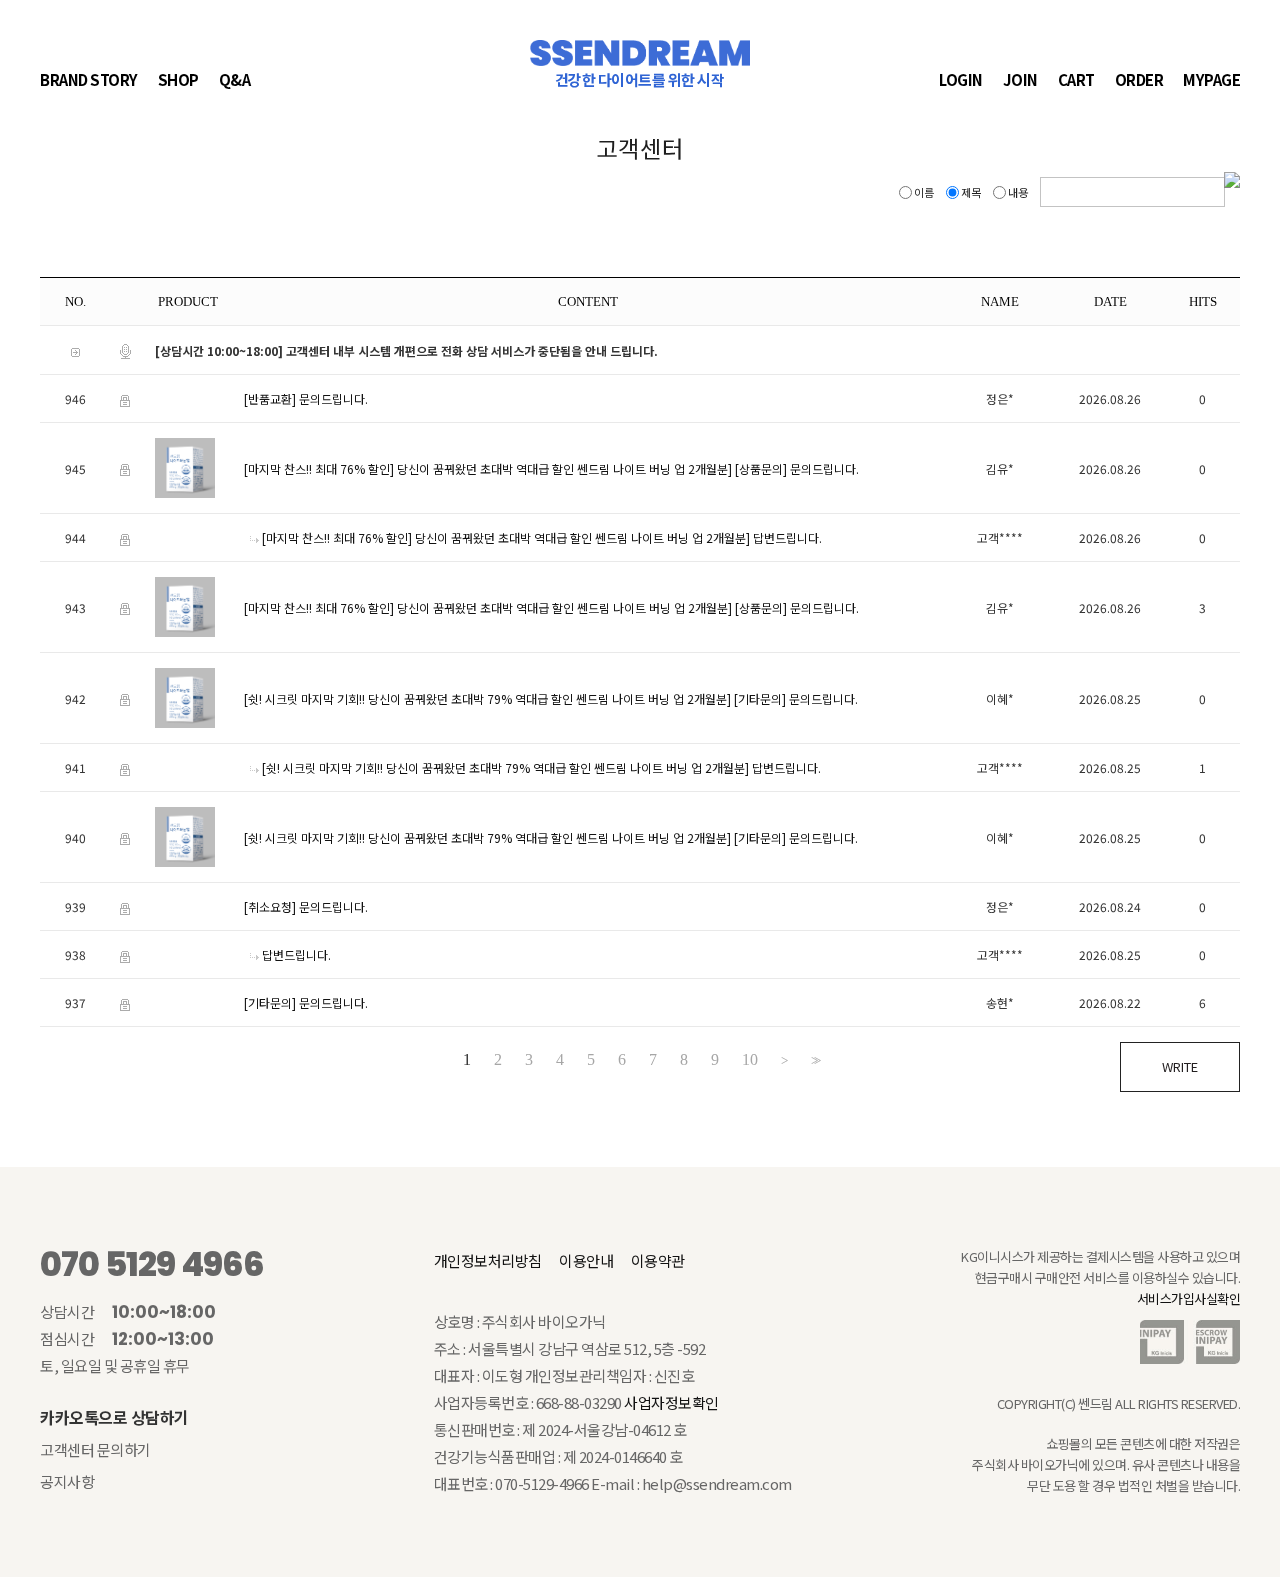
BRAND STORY (89, 79)
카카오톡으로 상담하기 (114, 1417)
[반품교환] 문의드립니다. (306, 398)
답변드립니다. (787, 537)
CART (1076, 79)
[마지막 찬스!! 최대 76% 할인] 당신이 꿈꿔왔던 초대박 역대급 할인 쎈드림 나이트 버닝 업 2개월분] (488, 468)
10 (750, 1060)
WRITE (1180, 1066)
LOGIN (961, 79)
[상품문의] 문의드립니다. (797, 468)
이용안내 (586, 1260)
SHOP (178, 79)
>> (814, 1060)
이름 (924, 192)
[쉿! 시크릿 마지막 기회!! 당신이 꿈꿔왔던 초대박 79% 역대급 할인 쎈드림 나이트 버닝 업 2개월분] (487, 698)
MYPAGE (1211, 79)
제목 (971, 192)
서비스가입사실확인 (1189, 1298)
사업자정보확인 (671, 1402)
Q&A (235, 79)
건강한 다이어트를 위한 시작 (640, 80)
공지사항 (67, 1481)
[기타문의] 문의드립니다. (796, 698)
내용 (1018, 192)
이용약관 (658, 1260)
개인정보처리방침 (488, 1260)
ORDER (1139, 79)
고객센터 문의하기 (95, 1449)
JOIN (1020, 79)
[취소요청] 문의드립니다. (306, 906)
